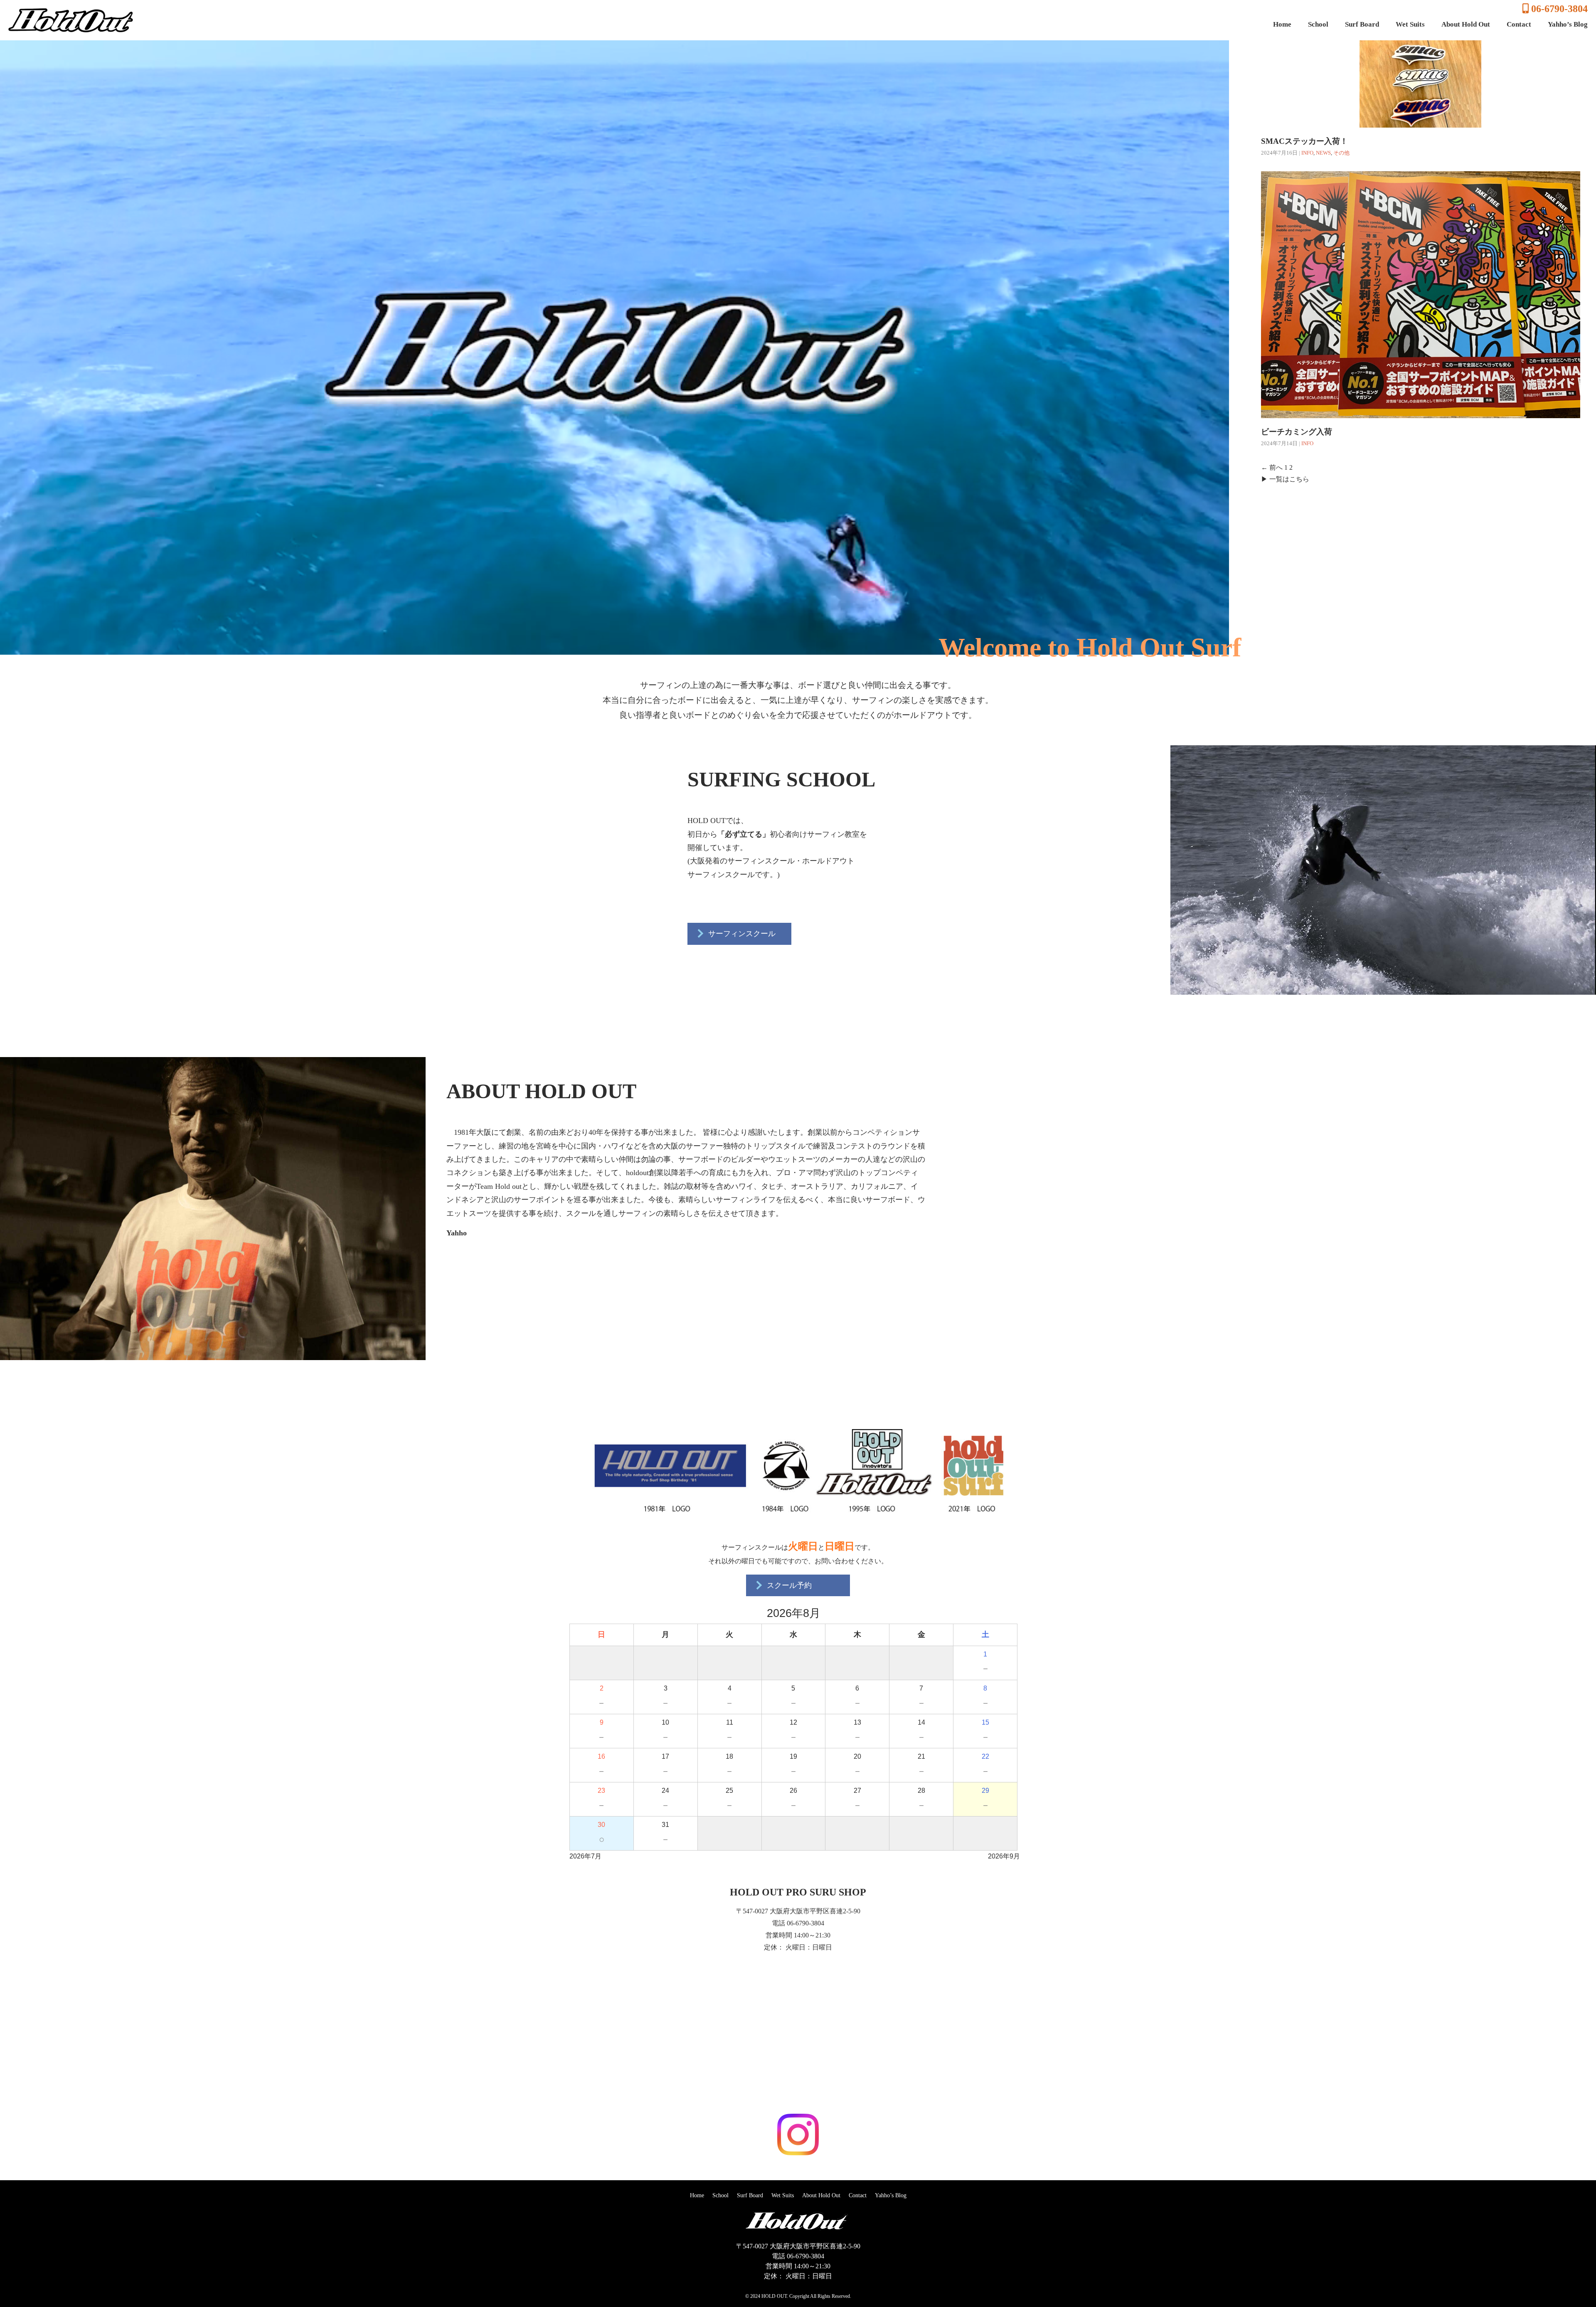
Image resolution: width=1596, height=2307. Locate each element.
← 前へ (1272, 467)
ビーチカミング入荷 (1297, 432)
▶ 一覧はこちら (1285, 479)
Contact (1519, 24)
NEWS (1323, 153)
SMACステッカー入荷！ (1304, 141)
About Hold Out (1466, 24)
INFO (1307, 153)
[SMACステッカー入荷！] (1420, 121)
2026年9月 (1004, 1856)
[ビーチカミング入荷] (1421, 412)
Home (1282, 24)
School (1318, 24)
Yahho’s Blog (1568, 24)
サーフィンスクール (741, 934)
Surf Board (1362, 24)
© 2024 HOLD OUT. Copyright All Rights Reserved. (798, 2296)
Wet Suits (1410, 24)
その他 (1341, 153)
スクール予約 (788, 1585)
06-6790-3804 (1558, 9)
